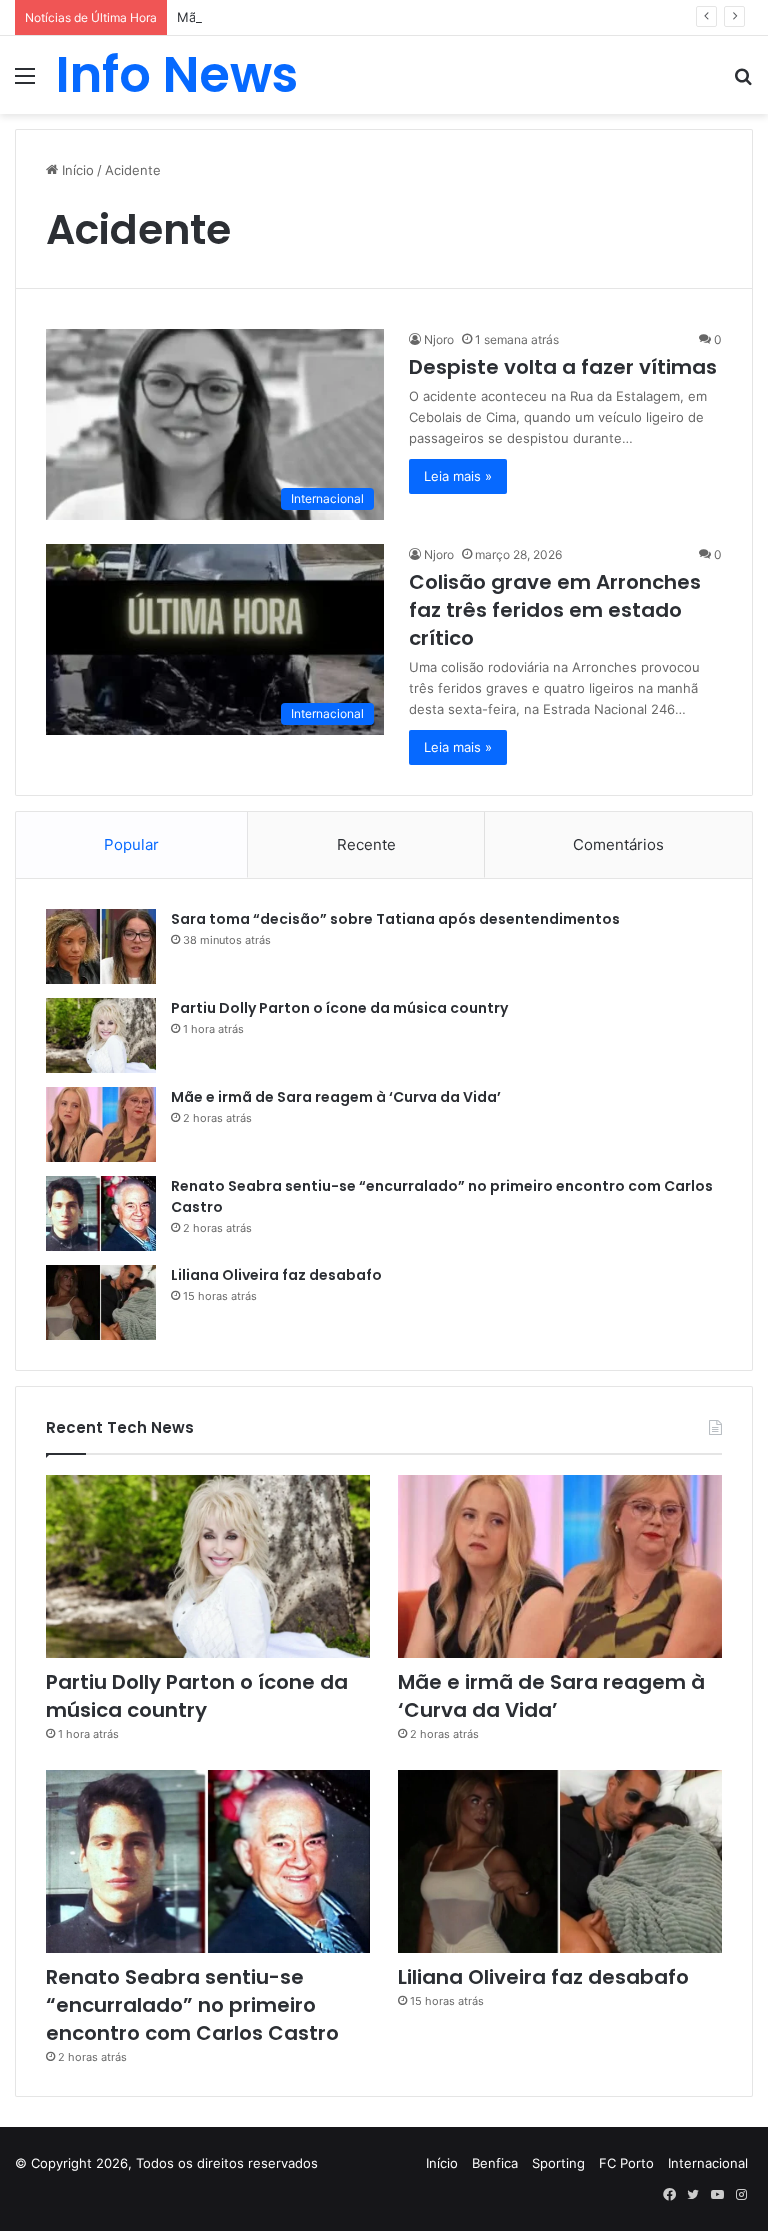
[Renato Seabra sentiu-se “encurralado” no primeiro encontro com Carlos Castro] (101, 1213)
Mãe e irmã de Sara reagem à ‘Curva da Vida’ (315, 17)
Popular (131, 844)
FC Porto (626, 2163)
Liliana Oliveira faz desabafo (276, 1275)
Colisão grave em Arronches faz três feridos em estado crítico (555, 610)
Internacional (708, 2163)
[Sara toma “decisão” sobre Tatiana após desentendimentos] (101, 946)
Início (76, 170)
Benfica (495, 2163)
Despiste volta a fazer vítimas (563, 367)
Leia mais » (458, 476)
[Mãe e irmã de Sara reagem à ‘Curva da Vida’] (101, 1124)
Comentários (618, 844)
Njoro (439, 339)
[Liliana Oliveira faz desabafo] (101, 1302)
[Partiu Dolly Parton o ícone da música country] (101, 1035)
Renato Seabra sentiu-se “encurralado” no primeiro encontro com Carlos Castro (192, 2005)
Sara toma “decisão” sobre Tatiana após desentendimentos (395, 919)
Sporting (558, 2163)
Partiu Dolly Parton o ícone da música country (339, 1008)
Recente (366, 844)
